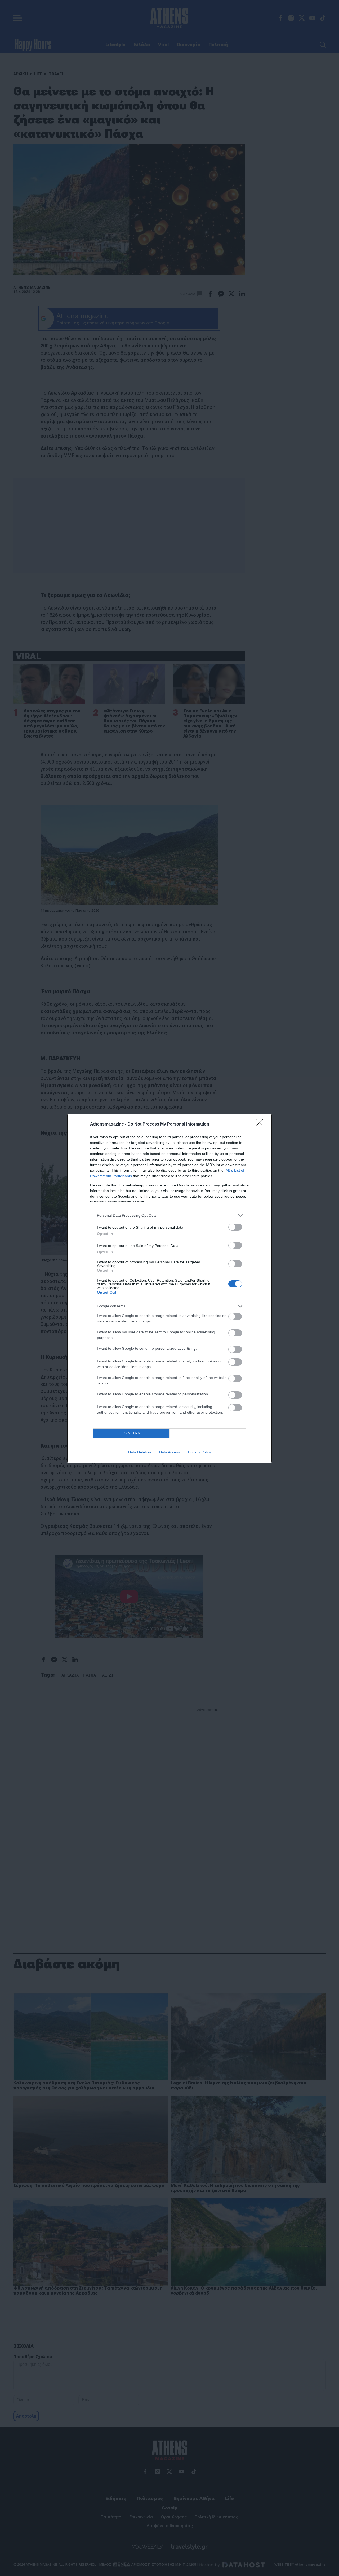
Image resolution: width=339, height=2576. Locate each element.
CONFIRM (131, 1433)
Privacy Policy (200, 1452)
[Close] (261, 1124)
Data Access (169, 1452)
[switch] (235, 1227)
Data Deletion (140, 1452)
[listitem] (169, 1216)
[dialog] (169, 1288)
